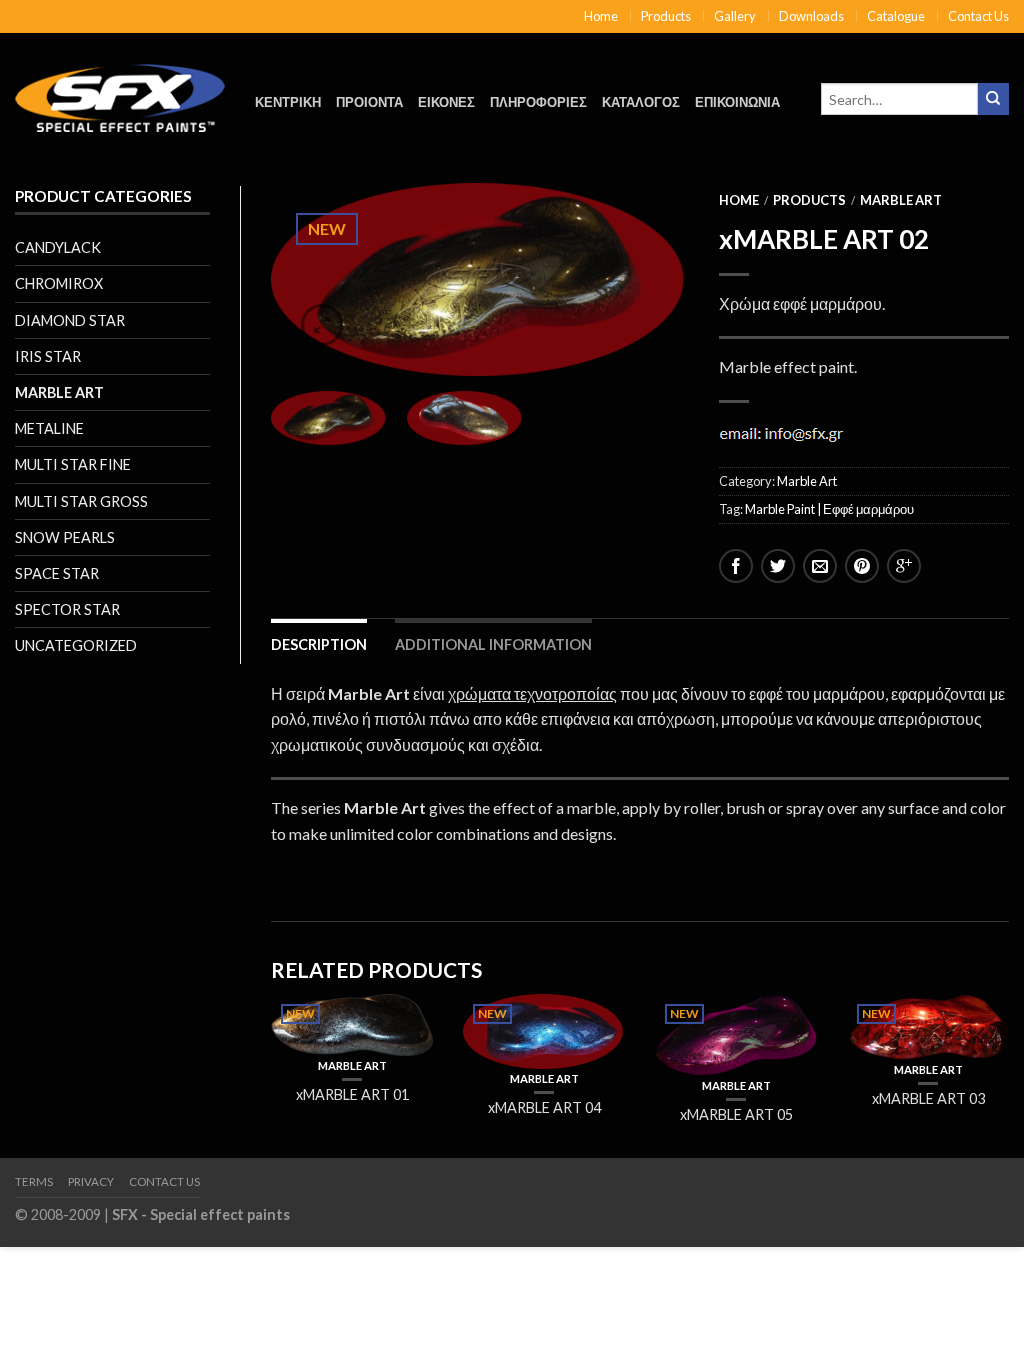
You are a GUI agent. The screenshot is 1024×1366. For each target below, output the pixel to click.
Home (601, 16)
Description (319, 644)
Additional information (493, 644)
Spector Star (67, 609)
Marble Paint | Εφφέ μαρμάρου (829, 509)
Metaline (49, 428)
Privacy (91, 1181)
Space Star (57, 573)
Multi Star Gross (81, 501)
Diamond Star (70, 320)
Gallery (735, 16)
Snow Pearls (65, 537)
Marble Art (59, 392)
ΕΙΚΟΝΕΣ (446, 102)
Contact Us (978, 16)
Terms (34, 1181)
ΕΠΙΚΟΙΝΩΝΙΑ (737, 102)
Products (666, 16)
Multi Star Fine (73, 464)
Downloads (811, 16)
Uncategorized (76, 645)
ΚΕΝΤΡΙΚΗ (288, 102)
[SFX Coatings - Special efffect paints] (120, 92)
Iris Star (48, 356)
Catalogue (896, 16)
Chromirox (59, 283)
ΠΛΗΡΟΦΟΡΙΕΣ (538, 102)
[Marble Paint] (480, 279)
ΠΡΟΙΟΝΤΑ (369, 102)
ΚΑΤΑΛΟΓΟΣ (641, 102)
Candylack (58, 247)
